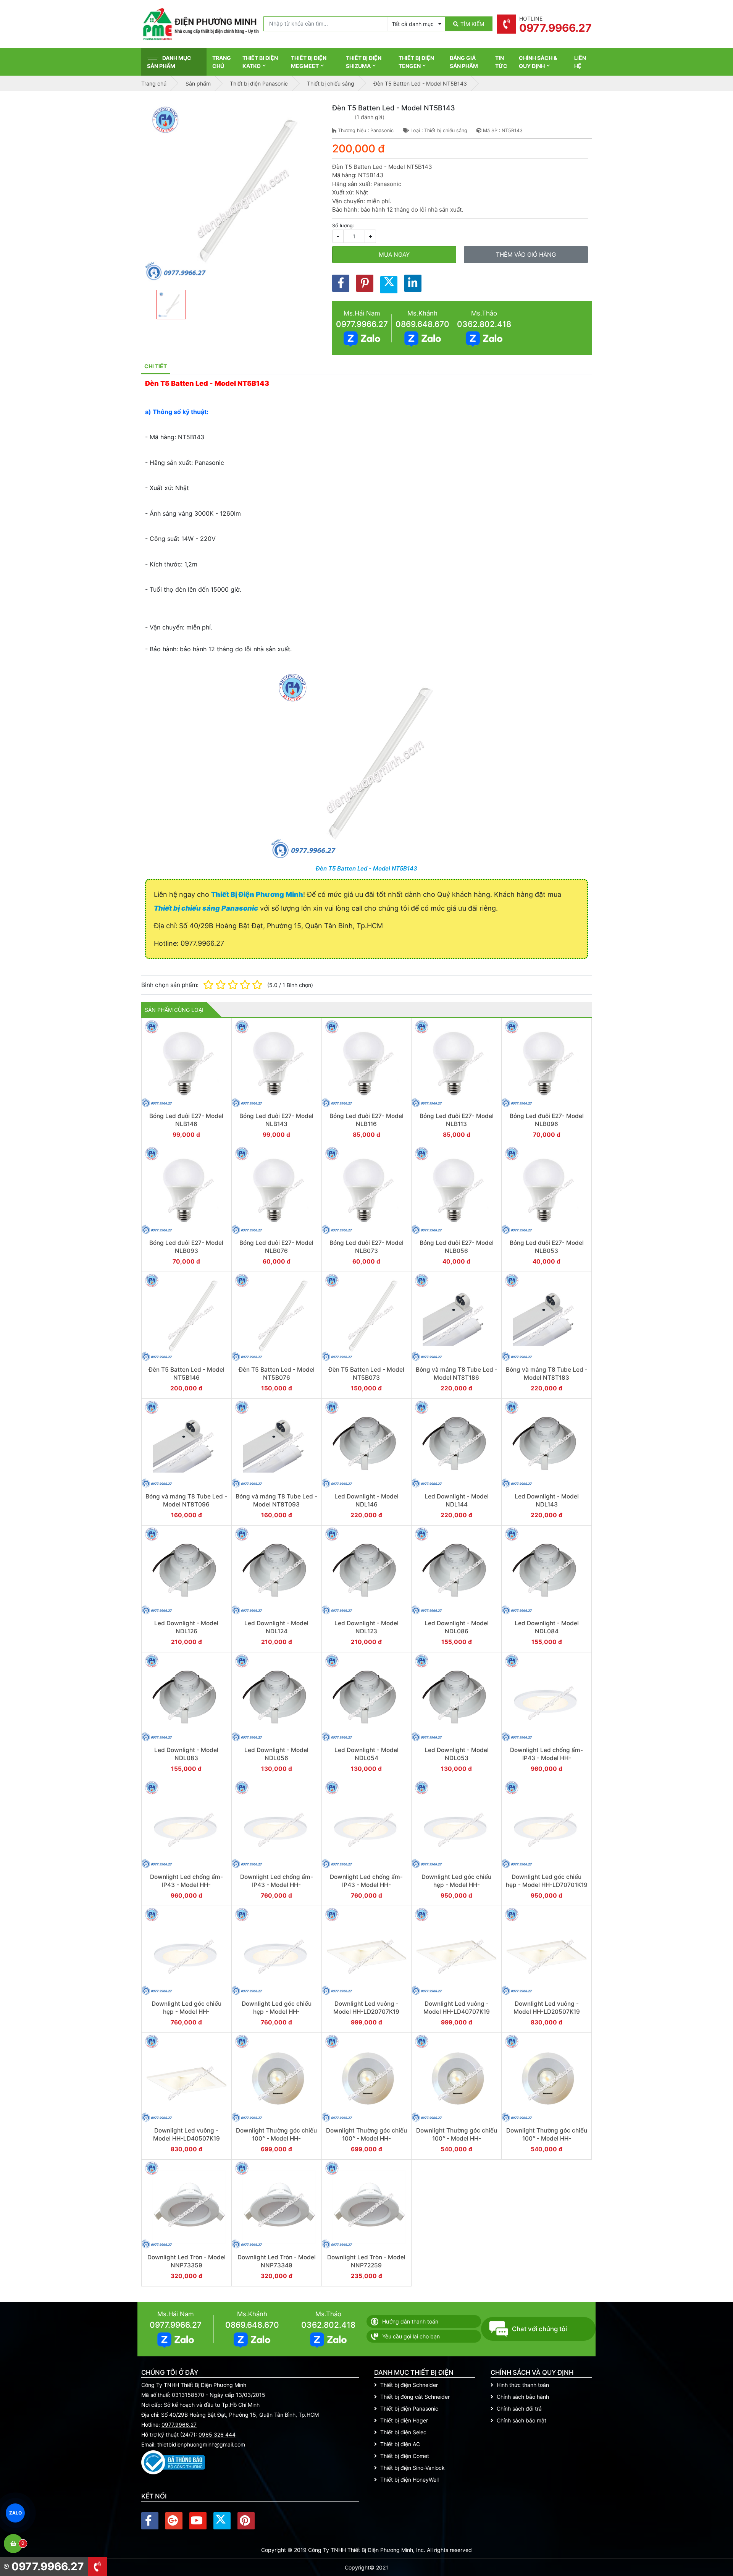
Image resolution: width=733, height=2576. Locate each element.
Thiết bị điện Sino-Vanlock (413, 2468)
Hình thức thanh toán (523, 2385)
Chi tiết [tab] (156, 366)
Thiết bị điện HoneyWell (409, 2480)
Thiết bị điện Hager (404, 2420)
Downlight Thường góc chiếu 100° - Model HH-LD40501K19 (547, 2139)
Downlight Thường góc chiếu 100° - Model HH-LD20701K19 (276, 2139)
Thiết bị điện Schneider (409, 2385)
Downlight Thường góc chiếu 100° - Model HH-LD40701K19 (366, 2139)
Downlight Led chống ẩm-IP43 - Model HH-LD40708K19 (186, 1885)
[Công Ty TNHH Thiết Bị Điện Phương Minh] (200, 24)
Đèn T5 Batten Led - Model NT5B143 (366, 868)
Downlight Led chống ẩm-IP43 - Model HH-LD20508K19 (277, 1885)
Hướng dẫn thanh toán (410, 2321)
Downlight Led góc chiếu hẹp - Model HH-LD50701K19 (456, 1885)
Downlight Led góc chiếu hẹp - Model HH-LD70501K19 (277, 2012)
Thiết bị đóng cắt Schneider (415, 2397)
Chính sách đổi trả (519, 2409)
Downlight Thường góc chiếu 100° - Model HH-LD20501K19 (457, 2139)
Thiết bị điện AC (400, 2444)
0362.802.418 (484, 324)
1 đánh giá (370, 117)
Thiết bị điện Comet (405, 2456)
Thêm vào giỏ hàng (526, 255)
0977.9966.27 (362, 324)
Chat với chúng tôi (539, 2329)
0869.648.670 (422, 324)
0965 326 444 (217, 2434)
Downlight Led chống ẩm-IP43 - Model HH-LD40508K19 (366, 1885)
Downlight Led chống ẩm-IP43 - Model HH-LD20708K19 (547, 1758)
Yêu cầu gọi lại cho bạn (411, 2336)
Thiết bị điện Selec (403, 2432)
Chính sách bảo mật (521, 2420)
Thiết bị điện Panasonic (409, 2409)
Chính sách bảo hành (523, 2397)
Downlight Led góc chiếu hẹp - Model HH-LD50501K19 (186, 2012)
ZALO (15, 2513)
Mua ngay (394, 255)
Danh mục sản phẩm (169, 62)
